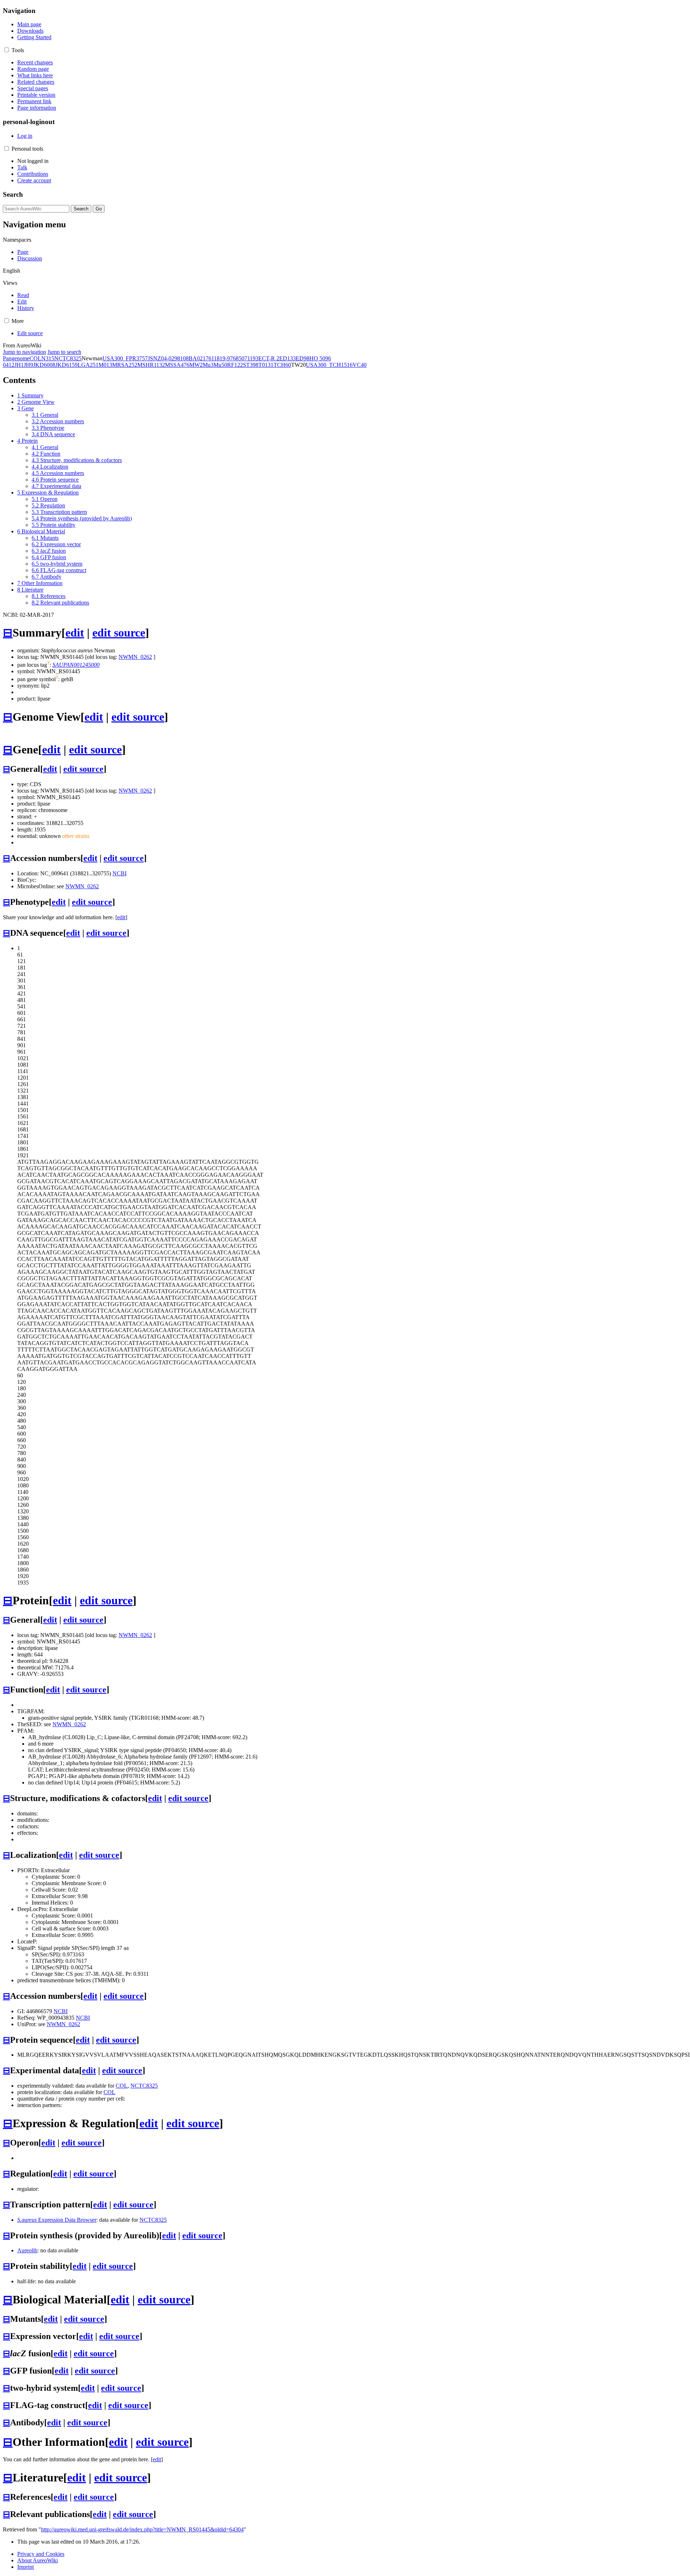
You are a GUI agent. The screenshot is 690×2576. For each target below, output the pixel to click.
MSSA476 (177, 365)
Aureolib (27, 2250)
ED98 (303, 358)
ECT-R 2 (269, 358)
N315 (48, 358)
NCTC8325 (68, 358)
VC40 (360, 365)
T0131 (266, 365)
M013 (105, 365)
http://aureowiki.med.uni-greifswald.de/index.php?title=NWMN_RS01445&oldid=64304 (142, 2529)
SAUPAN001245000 (76, 665)
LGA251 (88, 365)
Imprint (26, 2567)
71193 (251, 358)
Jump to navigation (24, 352)
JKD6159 (66, 365)
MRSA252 (125, 365)
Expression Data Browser (57, 2220)
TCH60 (282, 365)
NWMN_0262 (135, 657)
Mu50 (220, 365)
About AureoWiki (38, 2560)
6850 (239, 358)
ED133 (287, 358)
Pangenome (16, 358)
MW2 (196, 365)
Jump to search (64, 352)
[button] (7, 50)
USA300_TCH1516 (329, 365)
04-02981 (172, 358)
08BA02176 (197, 358)
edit (75, 633)
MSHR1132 (151, 365)
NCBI (119, 873)
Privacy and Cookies (41, 2554)
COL (35, 358)
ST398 (251, 365)
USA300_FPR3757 (125, 358)
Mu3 (208, 365)
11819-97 (222, 358)
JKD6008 (44, 365)
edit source (119, 633)
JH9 (28, 365)
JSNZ (154, 358)
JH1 (19, 365)
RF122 (235, 365)
